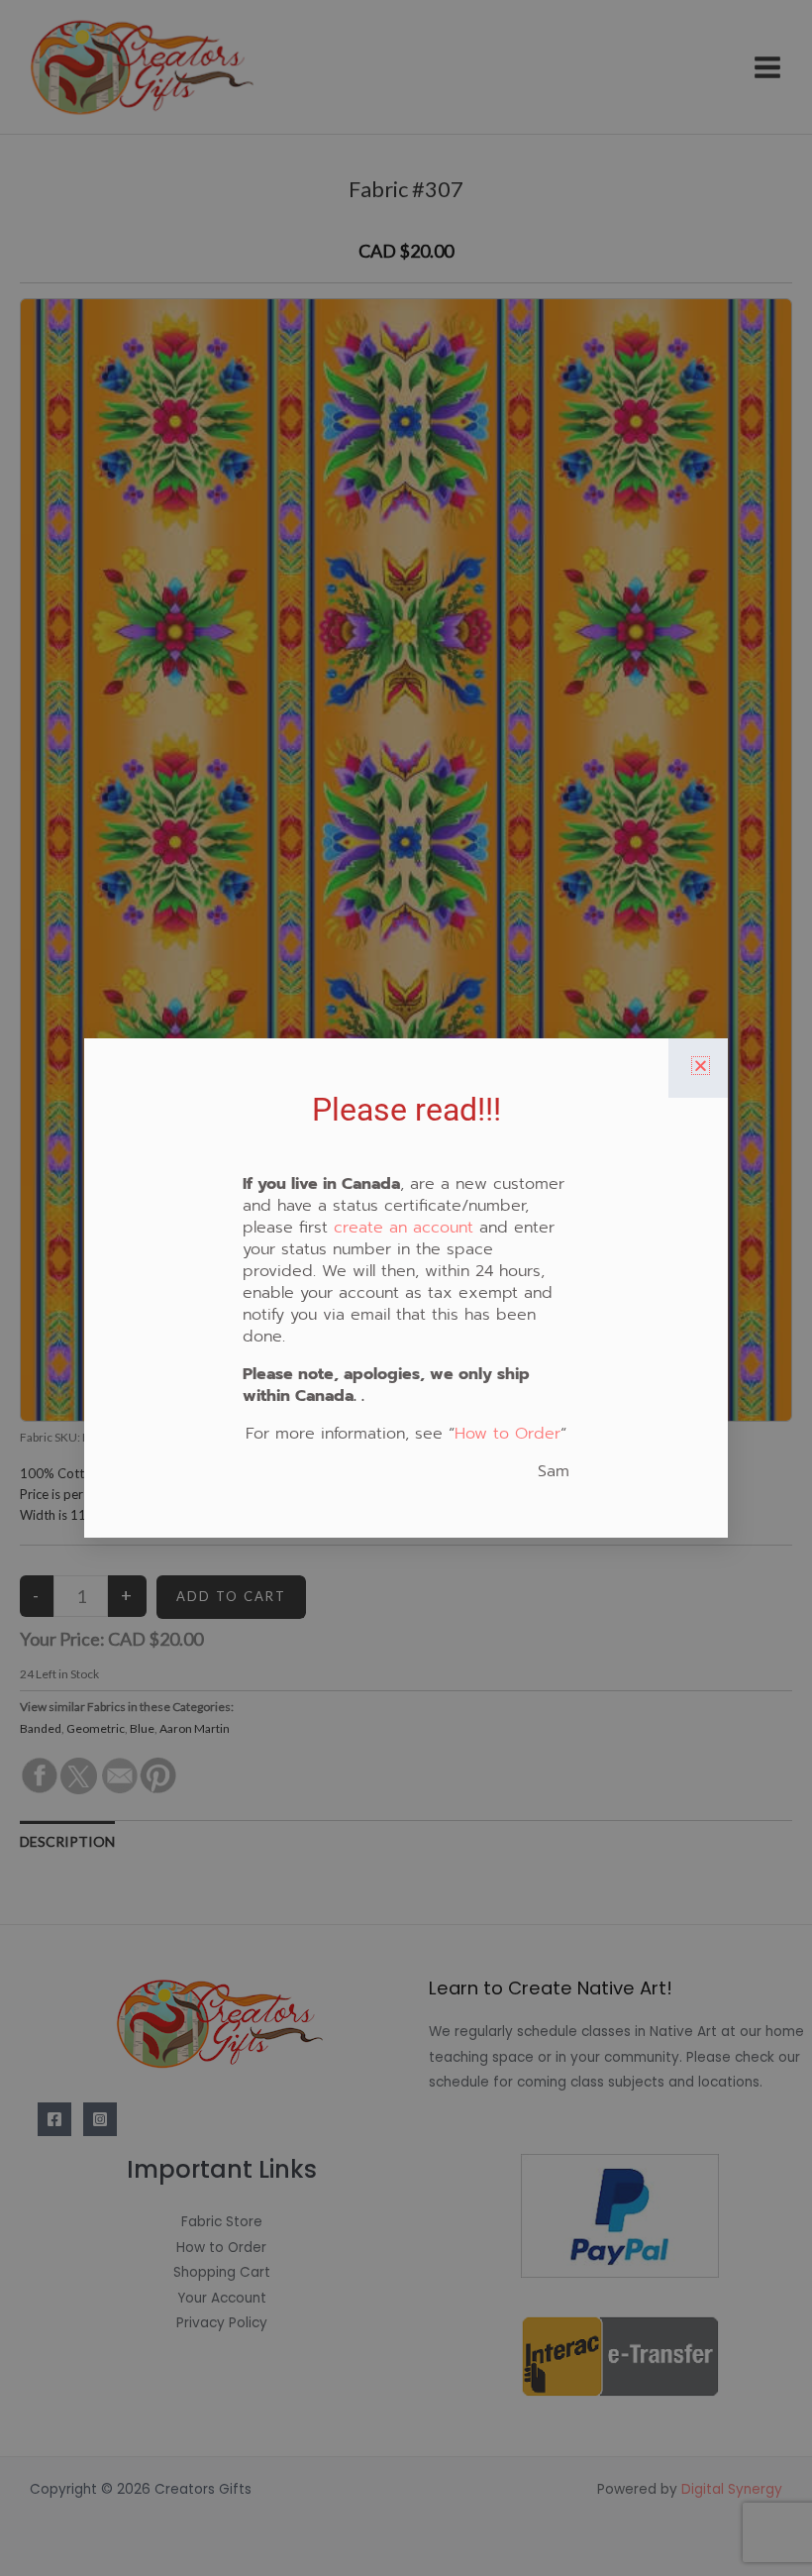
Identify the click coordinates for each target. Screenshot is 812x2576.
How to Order (507, 1434)
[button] (701, 1066)
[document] (406, 1288)
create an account (404, 1228)
